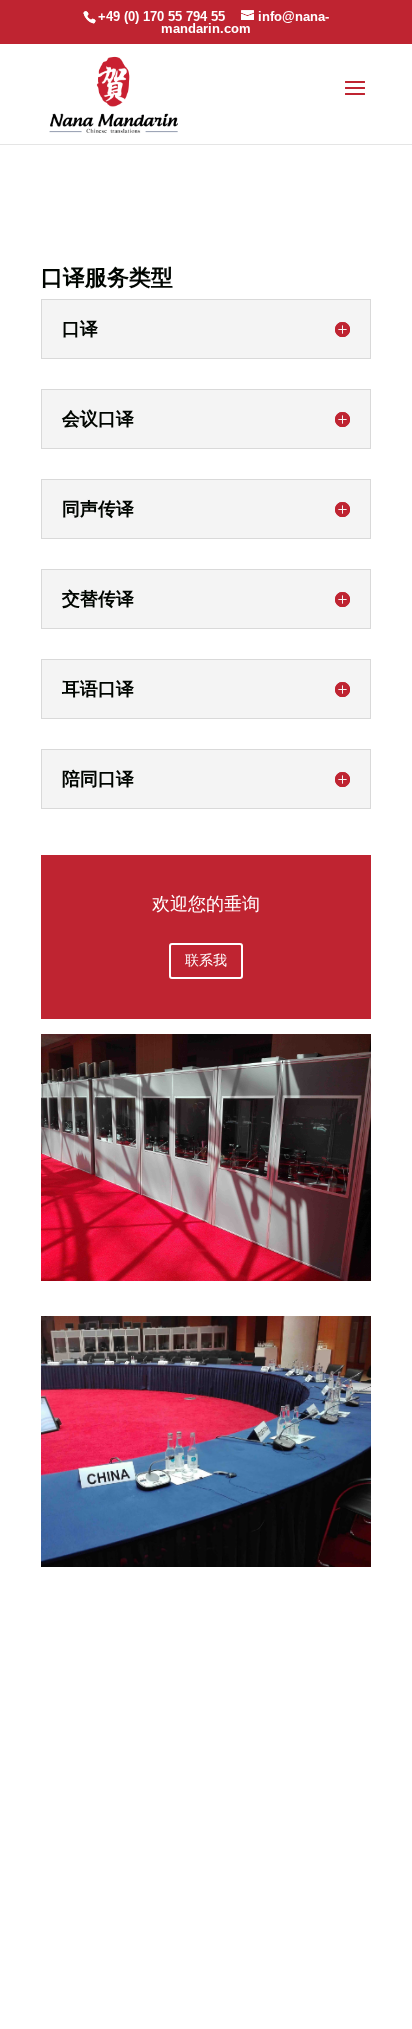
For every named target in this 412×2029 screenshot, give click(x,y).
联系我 (206, 960)
